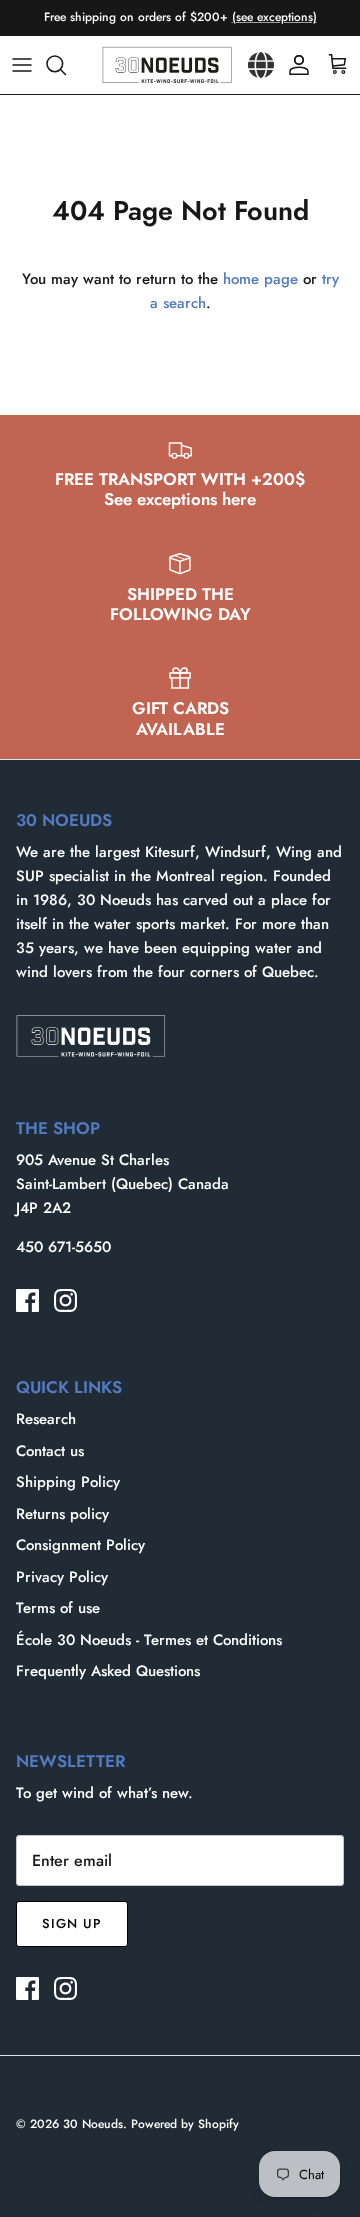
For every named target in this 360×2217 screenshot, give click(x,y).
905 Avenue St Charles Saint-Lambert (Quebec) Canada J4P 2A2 (122, 1184)
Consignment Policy (80, 1545)
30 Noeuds (93, 2124)
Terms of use (58, 1608)
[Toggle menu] (22, 65)
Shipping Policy (68, 1482)
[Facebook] (27, 1300)
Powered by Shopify (185, 2124)
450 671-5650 (63, 1247)
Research (46, 1419)
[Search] (66, 65)
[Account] (294, 65)
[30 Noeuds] (167, 65)
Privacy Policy (62, 1577)
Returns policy (62, 1514)
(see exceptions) (274, 17)
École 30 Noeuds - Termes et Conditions (149, 1640)
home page (260, 279)
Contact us (50, 1451)
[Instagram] (65, 1300)
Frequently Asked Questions (108, 1671)
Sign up (72, 1923)
